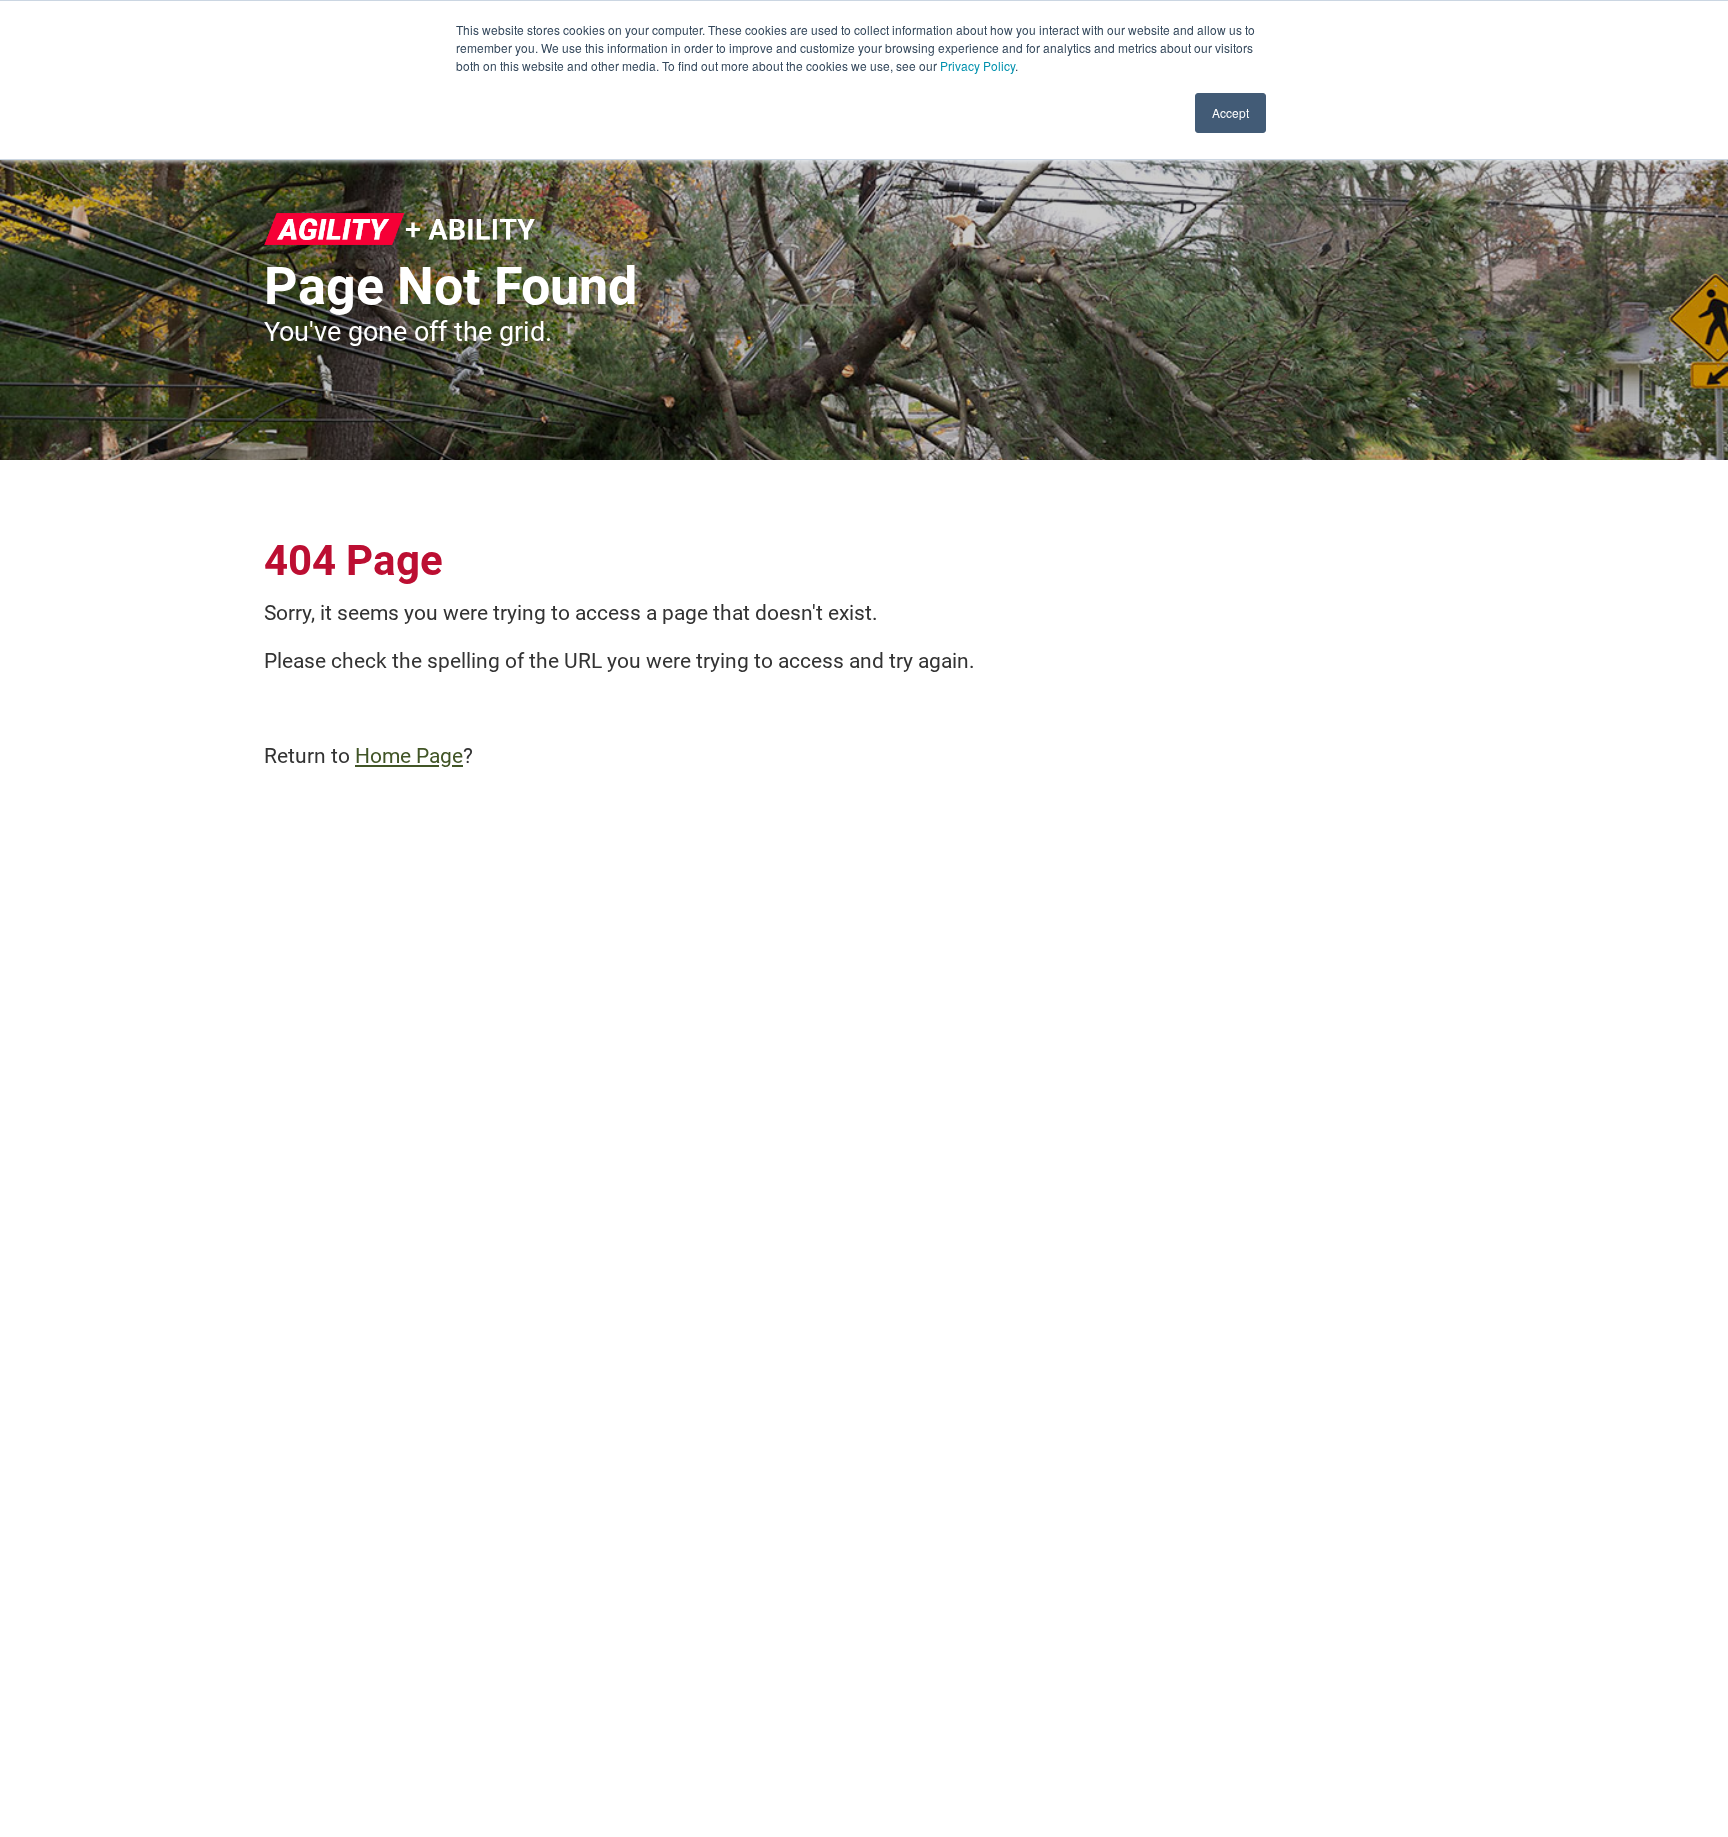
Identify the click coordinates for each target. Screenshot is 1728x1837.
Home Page (409, 756)
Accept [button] (1230, 112)
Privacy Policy (977, 65)
